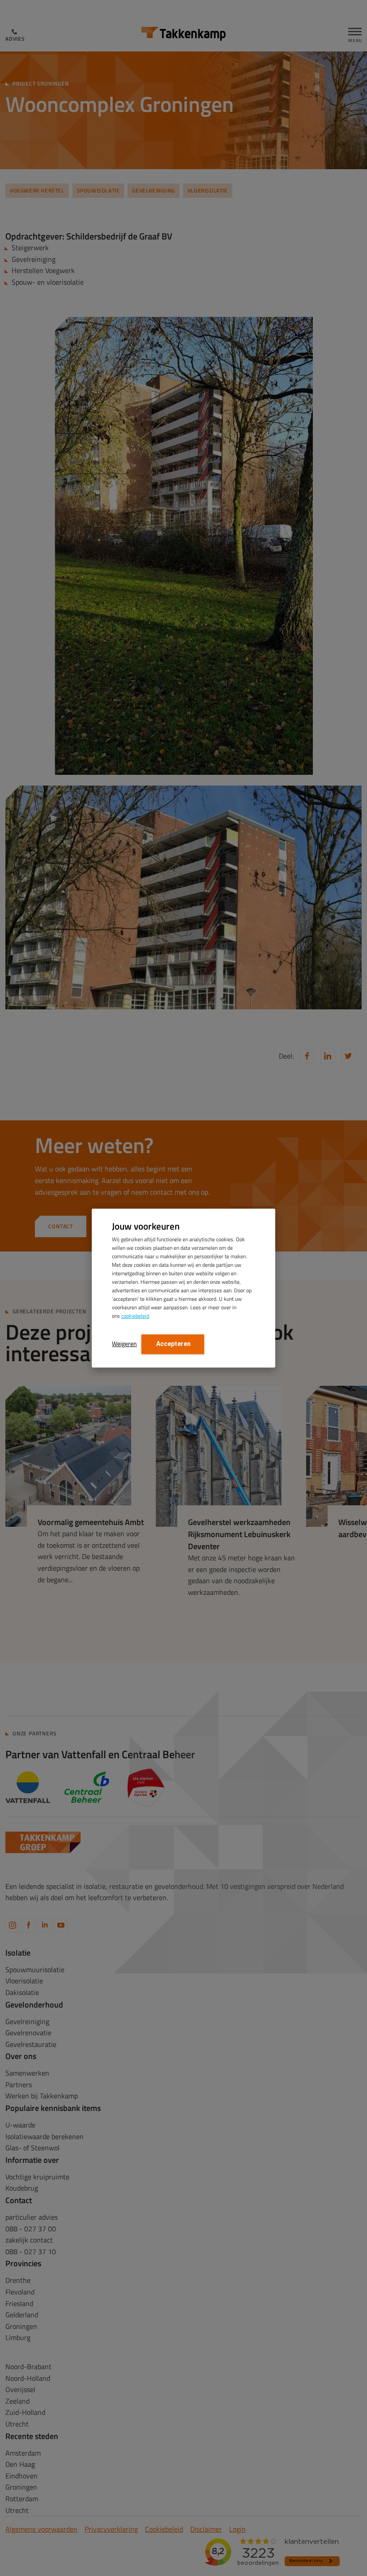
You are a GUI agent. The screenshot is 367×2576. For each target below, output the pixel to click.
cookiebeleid (135, 1316)
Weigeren (124, 1344)
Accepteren (173, 1344)
